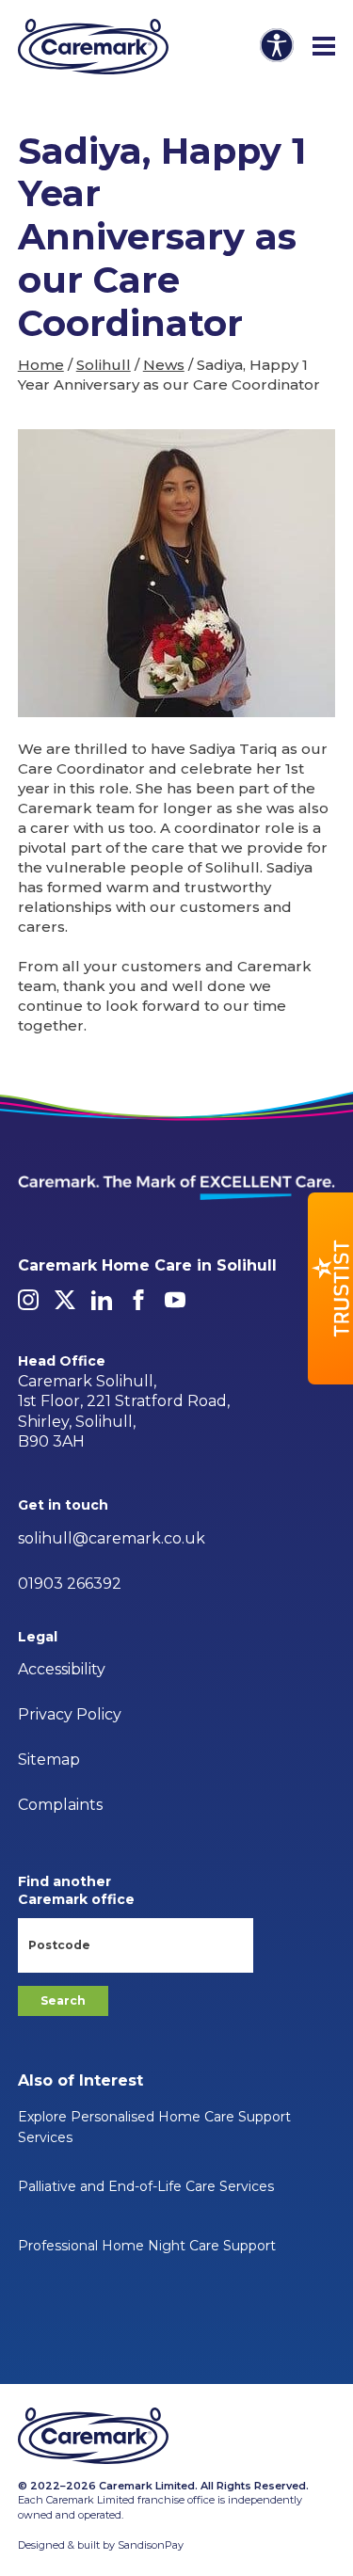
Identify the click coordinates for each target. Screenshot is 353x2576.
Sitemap (49, 1760)
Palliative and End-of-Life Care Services (146, 2186)
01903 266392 (70, 1584)
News (164, 365)
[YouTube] (175, 1300)
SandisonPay (151, 2545)
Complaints (60, 1805)
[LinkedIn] (102, 1300)
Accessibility (62, 1669)
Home (41, 365)
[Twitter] (65, 1300)
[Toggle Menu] (324, 47)
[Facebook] (138, 1300)
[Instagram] (28, 1300)
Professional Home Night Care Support (147, 2246)
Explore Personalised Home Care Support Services (154, 2127)
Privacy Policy (70, 1714)
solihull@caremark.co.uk (112, 1538)
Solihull (104, 365)
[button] (330, 1288)
